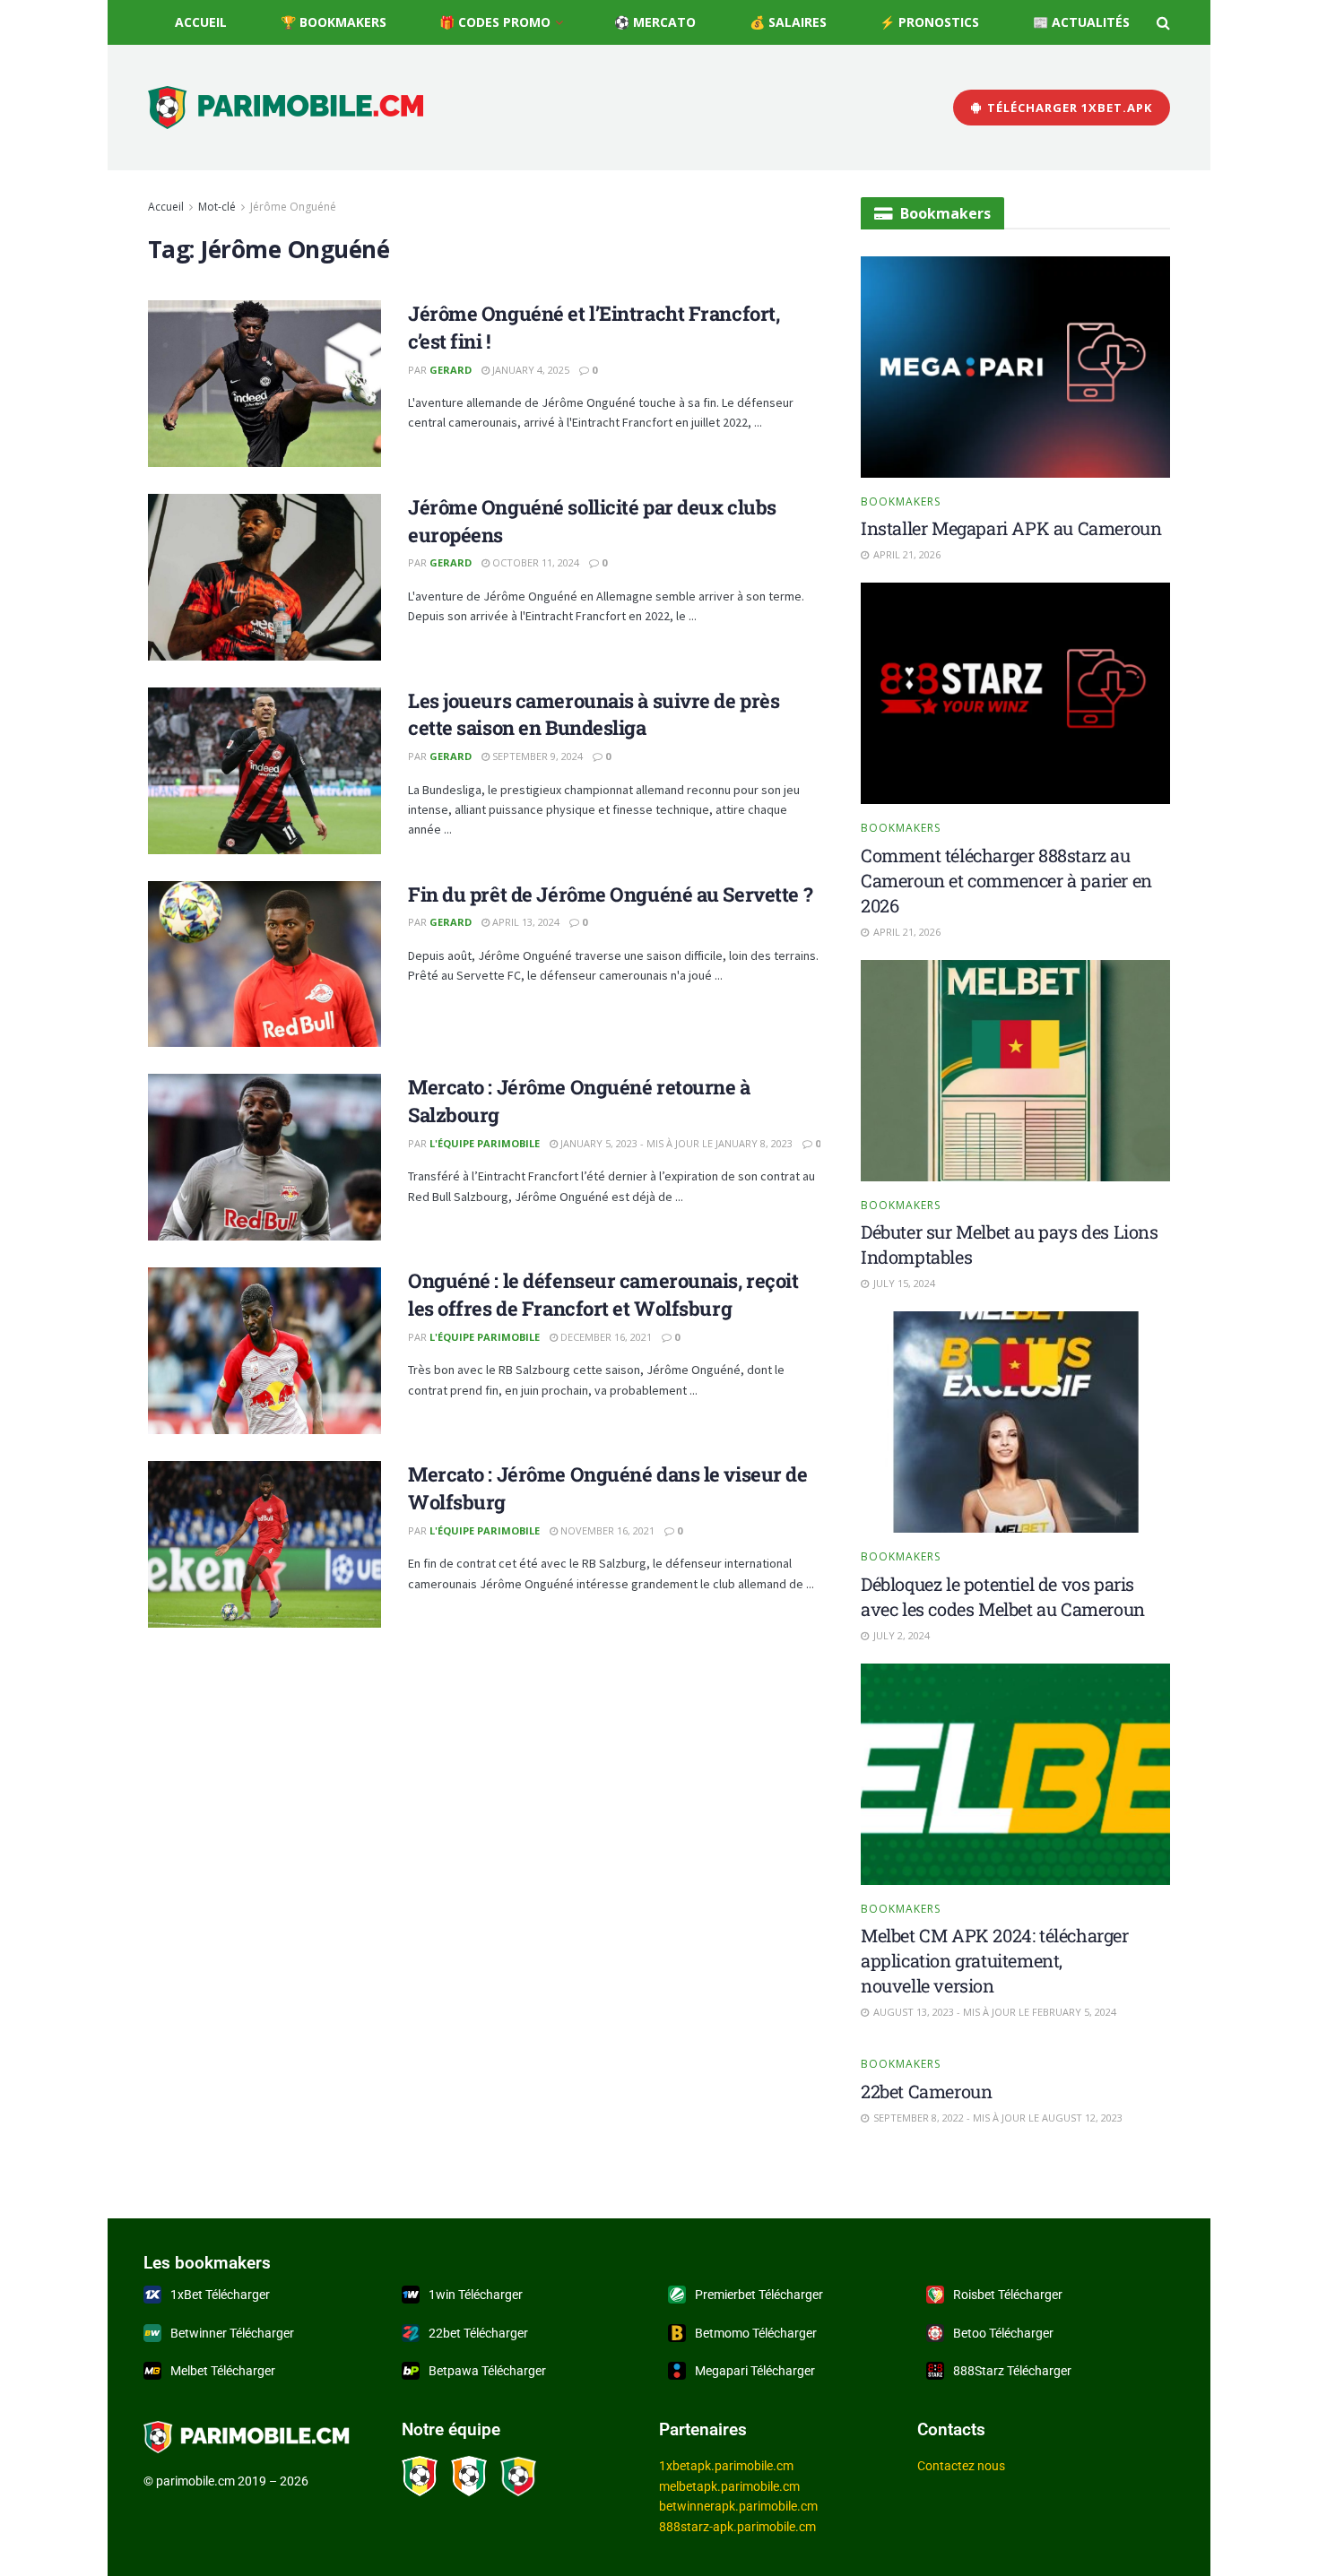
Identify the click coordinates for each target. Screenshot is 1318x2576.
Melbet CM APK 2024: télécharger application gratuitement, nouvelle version (995, 1960)
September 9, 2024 (536, 756)
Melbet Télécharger (223, 2371)
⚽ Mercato (655, 22)
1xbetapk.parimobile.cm (726, 2466)
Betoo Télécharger (1003, 2333)
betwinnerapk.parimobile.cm (738, 2506)
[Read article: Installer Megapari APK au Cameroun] (1015, 367)
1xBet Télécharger (220, 2295)
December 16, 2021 (605, 1337)
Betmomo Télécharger (756, 2333)
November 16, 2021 (606, 1530)
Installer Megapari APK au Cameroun (1011, 528)
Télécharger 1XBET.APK (1068, 108)
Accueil (201, 22)
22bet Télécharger (478, 2333)
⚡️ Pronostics (929, 22)
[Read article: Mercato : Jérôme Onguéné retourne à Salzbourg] (264, 1157)
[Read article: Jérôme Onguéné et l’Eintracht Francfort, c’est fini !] (264, 384)
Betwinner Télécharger (232, 2333)
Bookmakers (901, 502)
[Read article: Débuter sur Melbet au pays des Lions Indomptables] (1015, 1071)
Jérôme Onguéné (293, 207)
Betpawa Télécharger (487, 2371)
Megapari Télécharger (755, 2371)
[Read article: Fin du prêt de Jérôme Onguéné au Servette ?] (264, 964)
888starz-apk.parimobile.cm (737, 2527)
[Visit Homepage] (286, 108)
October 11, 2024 (534, 562)
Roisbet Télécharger (1008, 2295)
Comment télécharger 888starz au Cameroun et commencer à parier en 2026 (1006, 880)
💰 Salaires (788, 22)
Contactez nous (961, 2466)
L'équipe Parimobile (485, 1143)
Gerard (451, 370)
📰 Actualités (1081, 22)
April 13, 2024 (525, 922)
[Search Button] (1163, 22)
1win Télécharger (476, 2295)
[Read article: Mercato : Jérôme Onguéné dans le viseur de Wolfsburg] (264, 1544)
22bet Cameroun (926, 2091)
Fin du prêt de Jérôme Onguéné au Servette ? (610, 894)
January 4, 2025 (529, 370)
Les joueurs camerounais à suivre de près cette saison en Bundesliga (594, 714)
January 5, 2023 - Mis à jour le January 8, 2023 (675, 1143)
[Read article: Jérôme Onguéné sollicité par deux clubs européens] (264, 577)
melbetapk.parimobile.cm (729, 2486)
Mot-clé (217, 207)
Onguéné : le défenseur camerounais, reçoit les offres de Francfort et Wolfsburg (603, 1294)
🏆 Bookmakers (334, 22)
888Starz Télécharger (1012, 2371)
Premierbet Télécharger (759, 2295)
